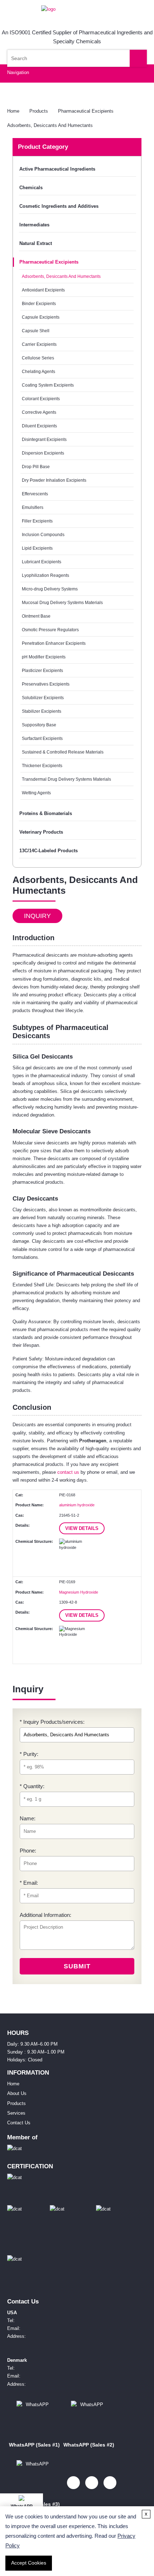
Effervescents (35, 494)
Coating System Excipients (48, 385)
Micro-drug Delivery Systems (50, 589)
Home (13, 111)
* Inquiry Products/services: (52, 1722)
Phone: (28, 1851)
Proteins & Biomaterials (46, 813)
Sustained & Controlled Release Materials (63, 752)
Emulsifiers (33, 507)
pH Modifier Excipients (44, 657)
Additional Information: (45, 1915)
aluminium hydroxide (77, 1505)
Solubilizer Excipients (43, 698)
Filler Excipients (37, 521)
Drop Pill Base (36, 467)
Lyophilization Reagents (45, 575)
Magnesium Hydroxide (79, 1592)
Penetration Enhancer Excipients (54, 643)
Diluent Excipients (39, 426)
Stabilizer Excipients (42, 711)
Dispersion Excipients (43, 453)
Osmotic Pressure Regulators (50, 630)
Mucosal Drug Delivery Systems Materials (62, 602)
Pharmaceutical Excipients (86, 111)
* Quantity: (32, 1786)
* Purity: (29, 1754)
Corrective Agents (39, 412)
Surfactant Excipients (42, 738)
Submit (77, 1966)
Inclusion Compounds (43, 534)
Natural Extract (36, 243)
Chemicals (31, 188)
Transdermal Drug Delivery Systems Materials (66, 779)
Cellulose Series (38, 358)
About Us (17, 2093)
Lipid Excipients (37, 548)
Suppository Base (39, 725)
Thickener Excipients (42, 766)
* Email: (29, 1883)
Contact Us (19, 2123)
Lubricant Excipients (42, 562)
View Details (82, 1528)
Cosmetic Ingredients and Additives (59, 206)
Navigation (18, 72)
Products (39, 111)
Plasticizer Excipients (42, 670)
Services (16, 2113)
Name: (28, 1818)
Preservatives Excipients (46, 684)
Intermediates (34, 225)
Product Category (43, 147)
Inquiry (37, 916)
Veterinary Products (41, 832)
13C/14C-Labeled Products (49, 851)
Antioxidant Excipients (43, 290)
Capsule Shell (36, 331)
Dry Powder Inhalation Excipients (54, 480)
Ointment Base (36, 616)
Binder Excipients (39, 303)
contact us (68, 1472)
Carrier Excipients (39, 344)
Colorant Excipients (41, 399)
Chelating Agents (38, 371)
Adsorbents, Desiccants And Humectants (50, 125)
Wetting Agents (36, 793)
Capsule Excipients (41, 317)
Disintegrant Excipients (44, 439)
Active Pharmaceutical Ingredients (57, 169)
